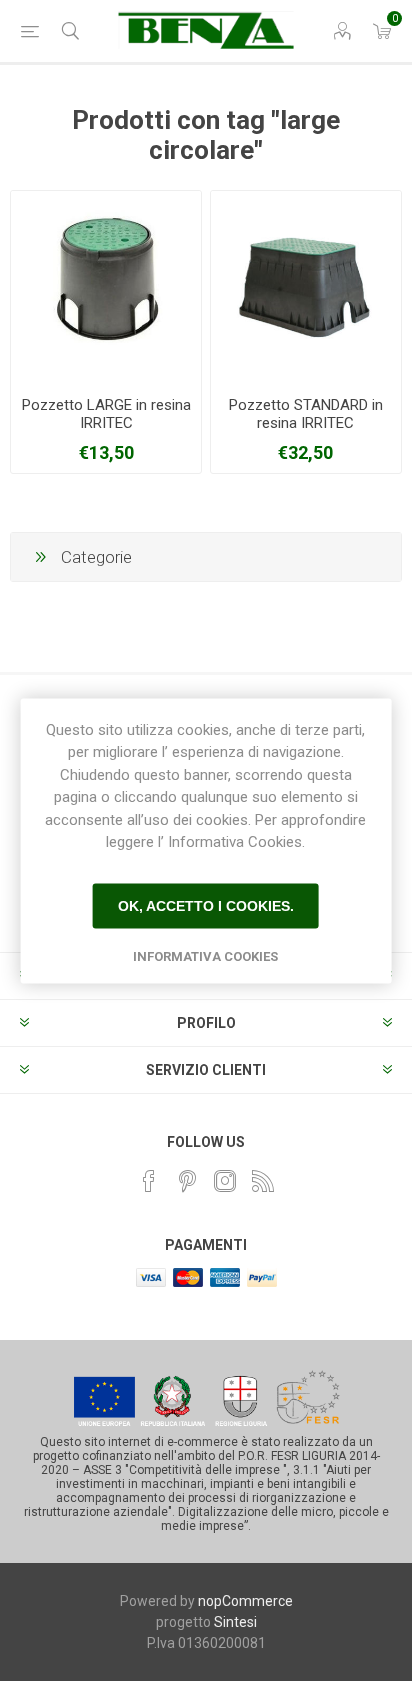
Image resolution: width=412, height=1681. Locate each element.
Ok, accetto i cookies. (206, 906)
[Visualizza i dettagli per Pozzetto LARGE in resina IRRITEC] (106, 286)
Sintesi (235, 1622)
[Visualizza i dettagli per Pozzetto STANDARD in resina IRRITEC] (306, 286)
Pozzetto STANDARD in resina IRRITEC (306, 414)
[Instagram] (225, 1181)
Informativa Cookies (205, 955)
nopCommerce (245, 1601)
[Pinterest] (187, 1181)
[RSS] (263, 1181)
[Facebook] (149, 1181)
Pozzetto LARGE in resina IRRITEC (106, 414)
